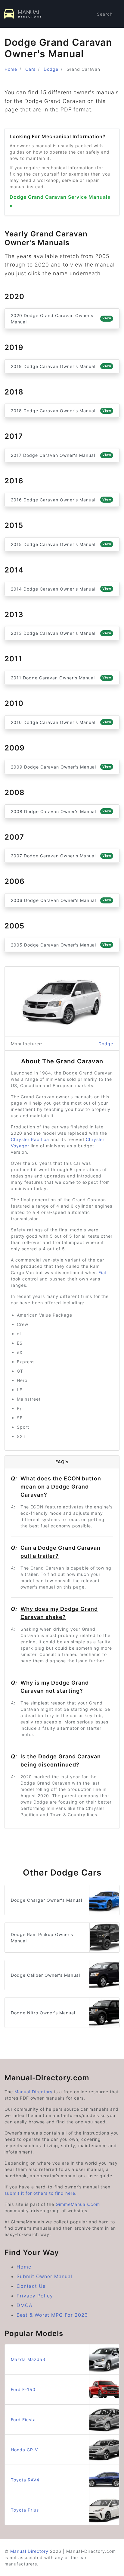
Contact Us (31, 2286)
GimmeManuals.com (78, 2204)
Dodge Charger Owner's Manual (46, 1900)
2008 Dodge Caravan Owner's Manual (61, 811)
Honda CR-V (24, 2450)
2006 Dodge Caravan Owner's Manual (61, 900)
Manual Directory (34, 2092)
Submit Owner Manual (44, 2276)
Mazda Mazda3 (28, 2359)
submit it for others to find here (40, 2193)
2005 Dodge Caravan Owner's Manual (61, 945)
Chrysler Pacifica (30, 1139)
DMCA (25, 2305)
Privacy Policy (35, 2296)
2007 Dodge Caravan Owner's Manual (61, 856)
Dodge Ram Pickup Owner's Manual (42, 1938)
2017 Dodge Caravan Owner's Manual (61, 455)
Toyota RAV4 (25, 2480)
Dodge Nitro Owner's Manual (43, 2013)
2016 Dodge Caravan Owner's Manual (61, 500)
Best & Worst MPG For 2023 (52, 2315)
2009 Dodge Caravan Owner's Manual (61, 767)
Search (105, 14)
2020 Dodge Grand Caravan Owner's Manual (61, 319)
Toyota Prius (25, 2510)
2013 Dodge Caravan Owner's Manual (61, 633)
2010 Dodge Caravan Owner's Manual (61, 722)
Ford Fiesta (23, 2420)
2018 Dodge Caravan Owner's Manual (61, 411)
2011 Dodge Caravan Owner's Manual (61, 678)
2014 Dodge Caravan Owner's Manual (61, 589)
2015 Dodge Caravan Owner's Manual (61, 544)
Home (11, 69)
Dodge (51, 69)
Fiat (103, 1272)
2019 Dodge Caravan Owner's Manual (61, 366)
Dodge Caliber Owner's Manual (45, 1975)
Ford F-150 (23, 2389)
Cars (30, 69)
